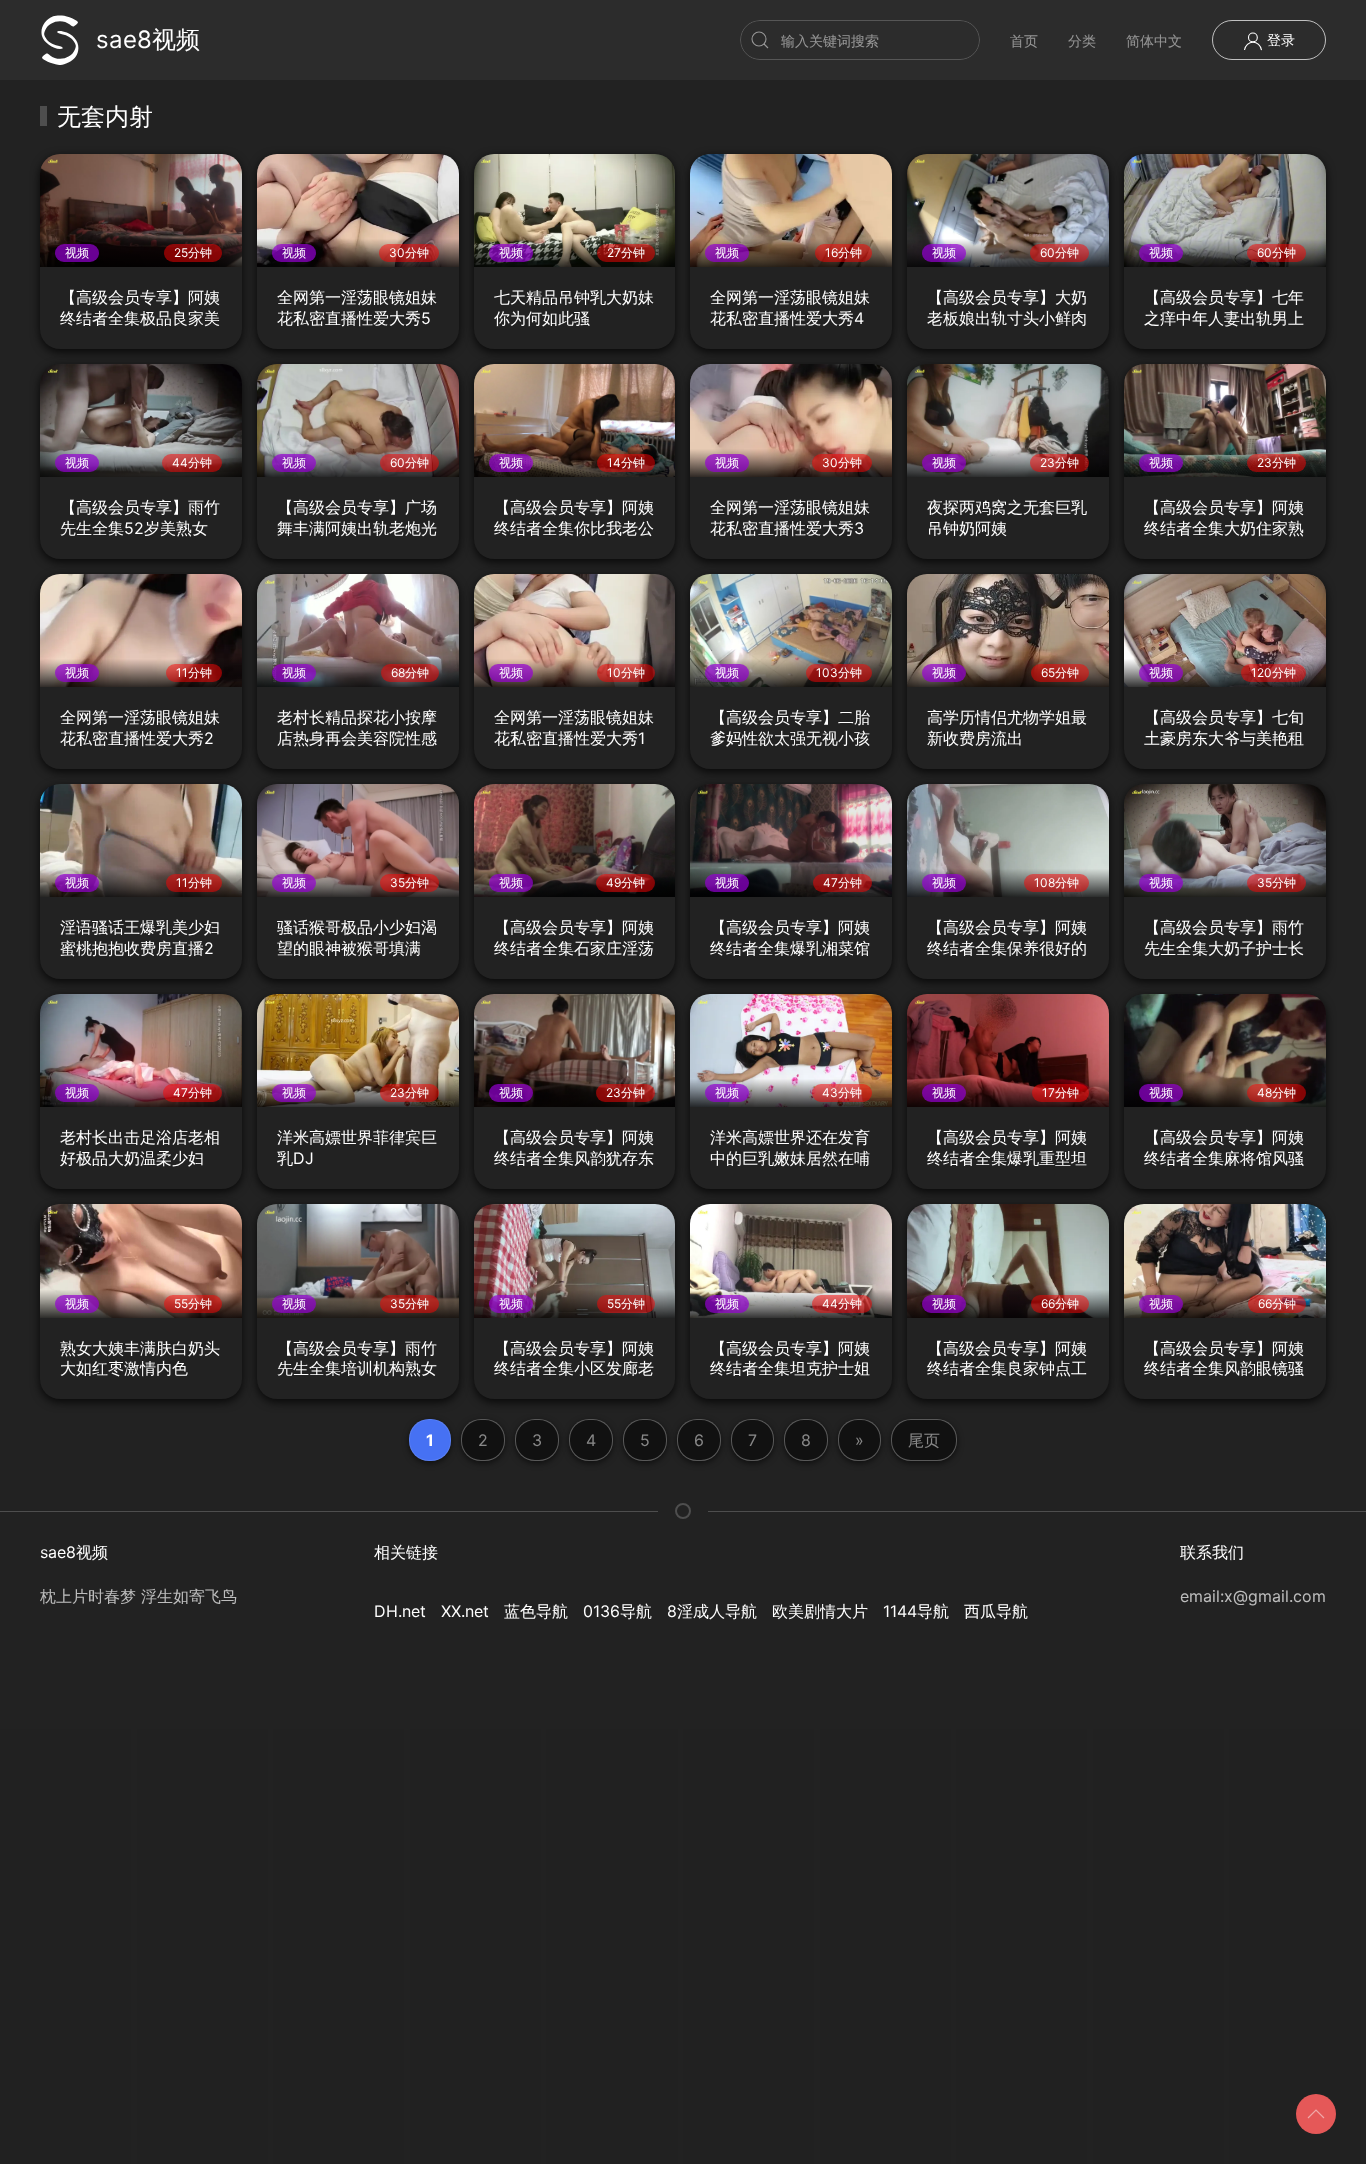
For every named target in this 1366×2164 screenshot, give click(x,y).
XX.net (465, 1611)
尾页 (924, 1440)
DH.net (400, 1611)
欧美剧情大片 (820, 1611)
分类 (1082, 40)
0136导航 (617, 1611)
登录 (1279, 39)
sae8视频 (148, 39)
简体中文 (1154, 40)
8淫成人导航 (712, 1611)
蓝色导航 (536, 1611)
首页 (1024, 40)
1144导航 (916, 1611)
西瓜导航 (996, 1611)
